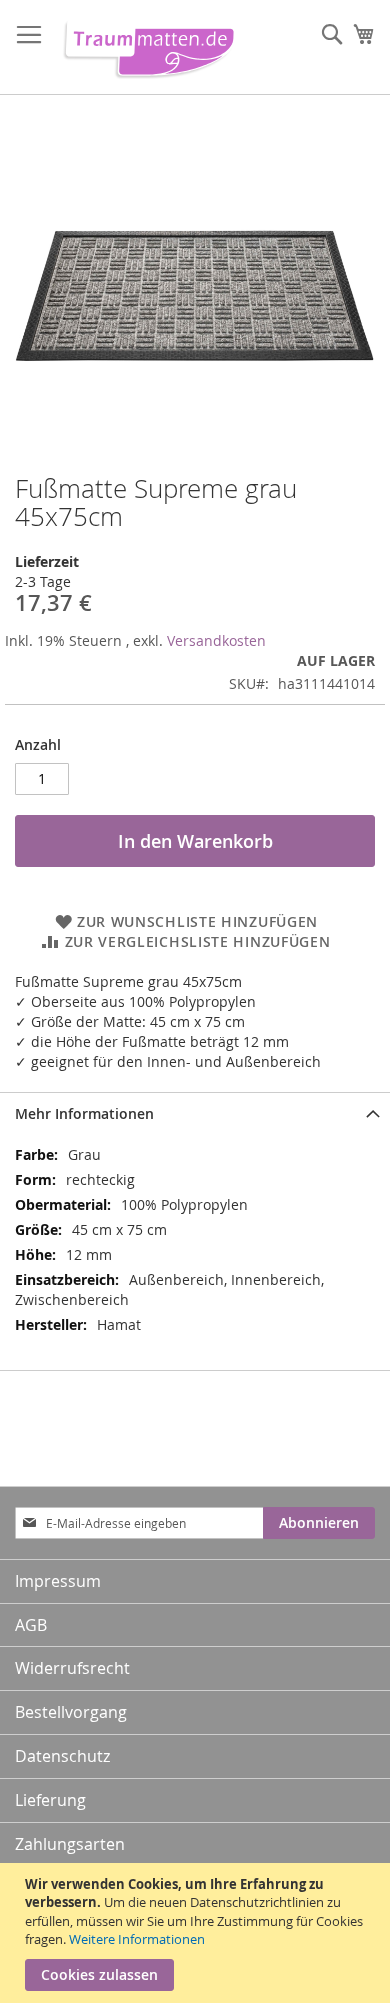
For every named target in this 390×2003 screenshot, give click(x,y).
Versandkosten (216, 640)
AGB (31, 1625)
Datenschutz (62, 1756)
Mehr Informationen (84, 1113)
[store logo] (145, 47)
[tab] (195, 1113)
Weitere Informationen (137, 1939)
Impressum (58, 1581)
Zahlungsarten (70, 1844)
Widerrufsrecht (72, 1668)
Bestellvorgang (71, 1712)
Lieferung (50, 1800)
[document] (197, 1933)
